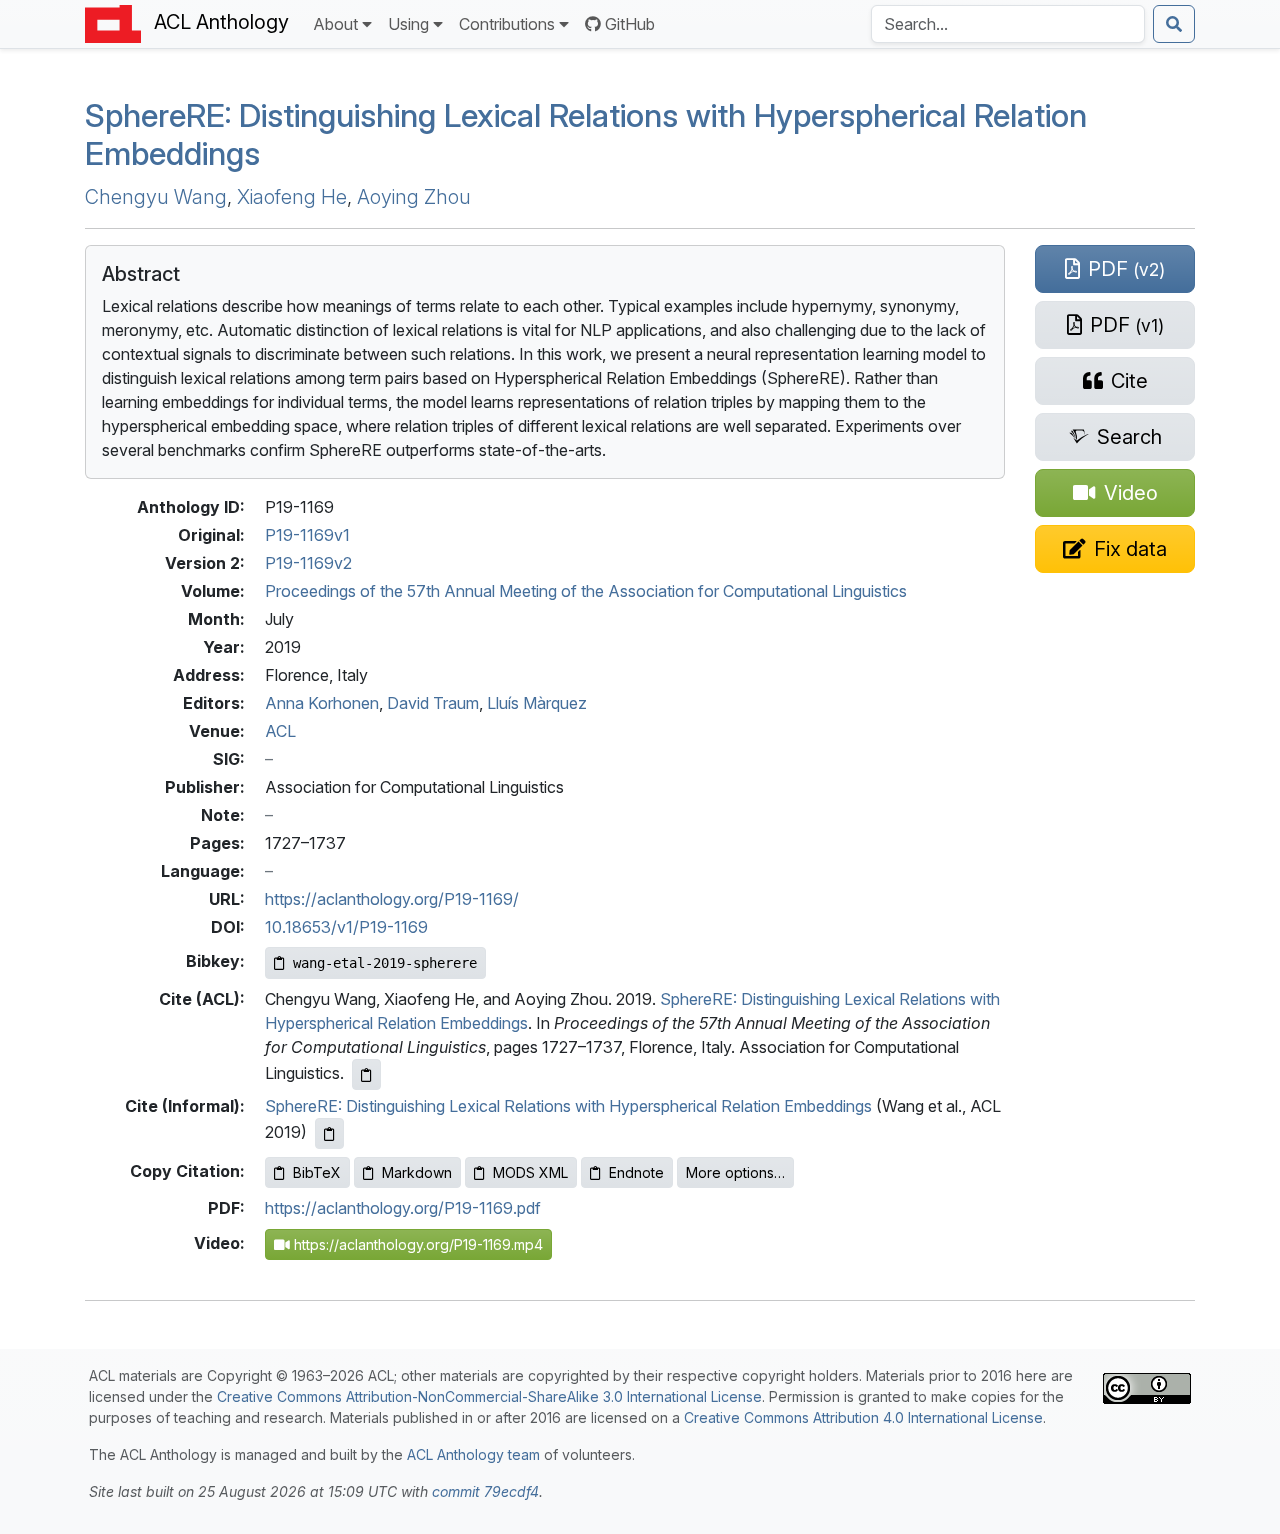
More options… (735, 1172)
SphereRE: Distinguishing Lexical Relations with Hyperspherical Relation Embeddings (568, 1106)
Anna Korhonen (322, 703)
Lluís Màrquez (537, 703)
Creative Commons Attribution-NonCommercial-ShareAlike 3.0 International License (489, 1396)
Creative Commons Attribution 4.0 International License (863, 1417)
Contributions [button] (507, 24)
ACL (280, 731)
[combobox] (1008, 24)
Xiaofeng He (292, 197)
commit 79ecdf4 (485, 1491)
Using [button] (408, 24)
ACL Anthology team (473, 1454)
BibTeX (317, 1172)
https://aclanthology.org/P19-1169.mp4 (416, 1244)
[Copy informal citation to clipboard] (329, 1133)
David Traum (433, 703)
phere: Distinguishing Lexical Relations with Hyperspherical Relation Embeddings (586, 134)
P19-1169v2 (308, 563)
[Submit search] (1174, 24)
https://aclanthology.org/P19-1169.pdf (403, 1208)
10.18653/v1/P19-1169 (346, 927)
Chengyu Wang (156, 197)
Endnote (636, 1172)
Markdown (417, 1172)
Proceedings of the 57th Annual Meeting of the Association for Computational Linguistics (586, 591)
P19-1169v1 (307, 535)
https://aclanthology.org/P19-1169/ (392, 899)
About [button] (335, 24)
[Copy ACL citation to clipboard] (366, 1074)
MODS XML (530, 1172)
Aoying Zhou (414, 197)
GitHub (630, 24)
